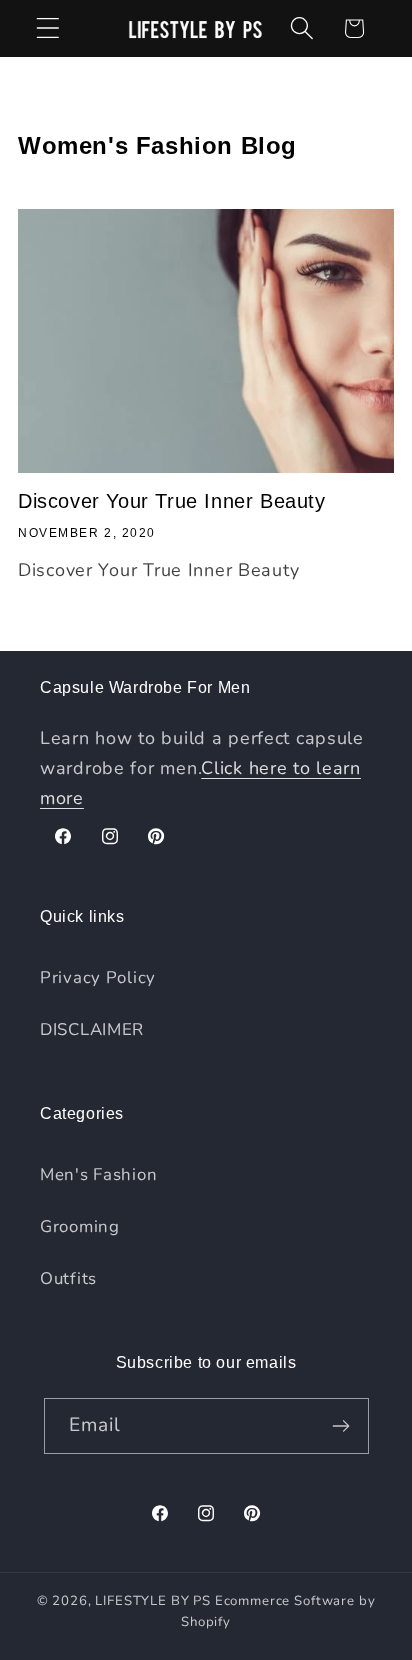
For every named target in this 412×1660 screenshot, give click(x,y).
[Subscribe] (341, 1426)
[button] (48, 28)
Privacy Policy (98, 977)
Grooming (80, 1226)
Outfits (68, 1278)
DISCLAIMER (92, 1029)
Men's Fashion (98, 1174)
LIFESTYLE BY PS (153, 1601)
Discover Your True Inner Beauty (172, 501)
